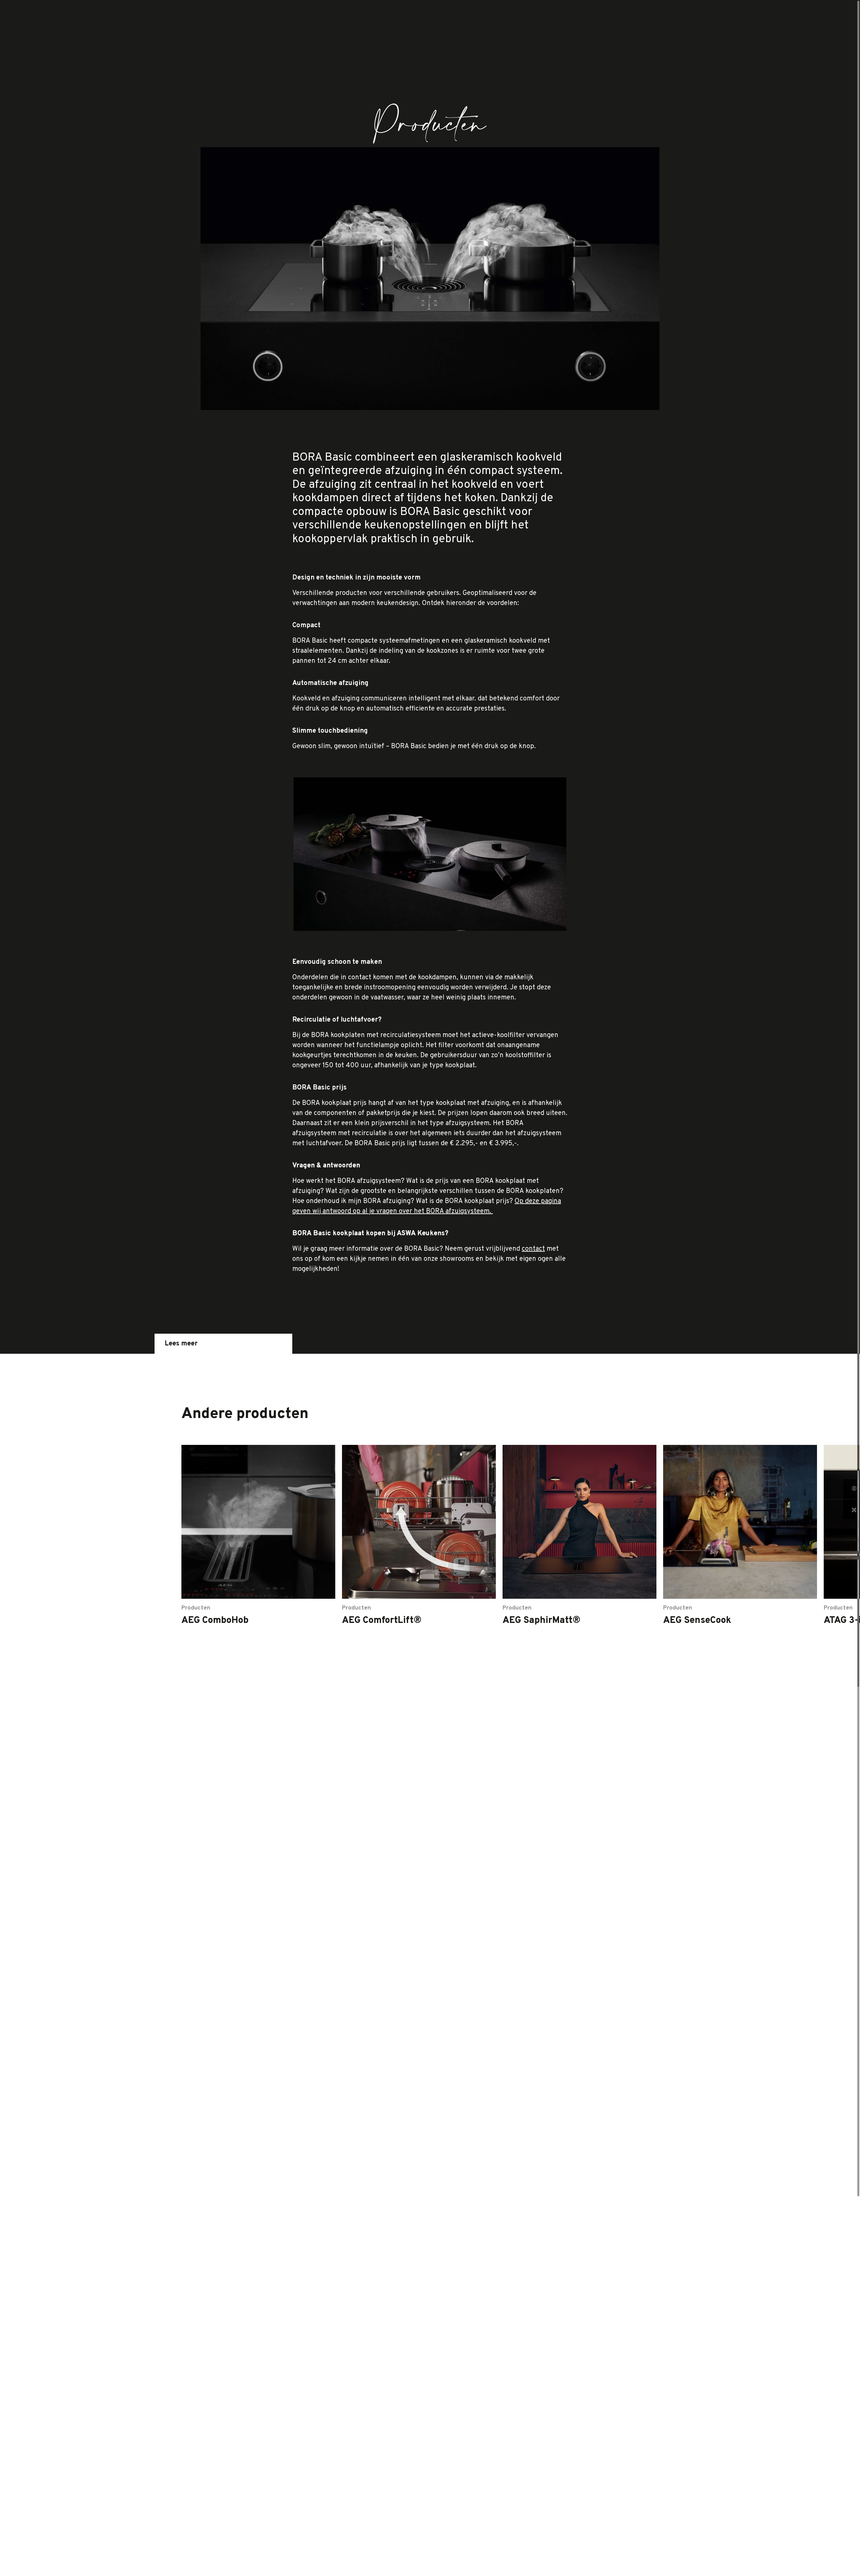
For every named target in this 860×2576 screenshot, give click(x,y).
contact (533, 1249)
